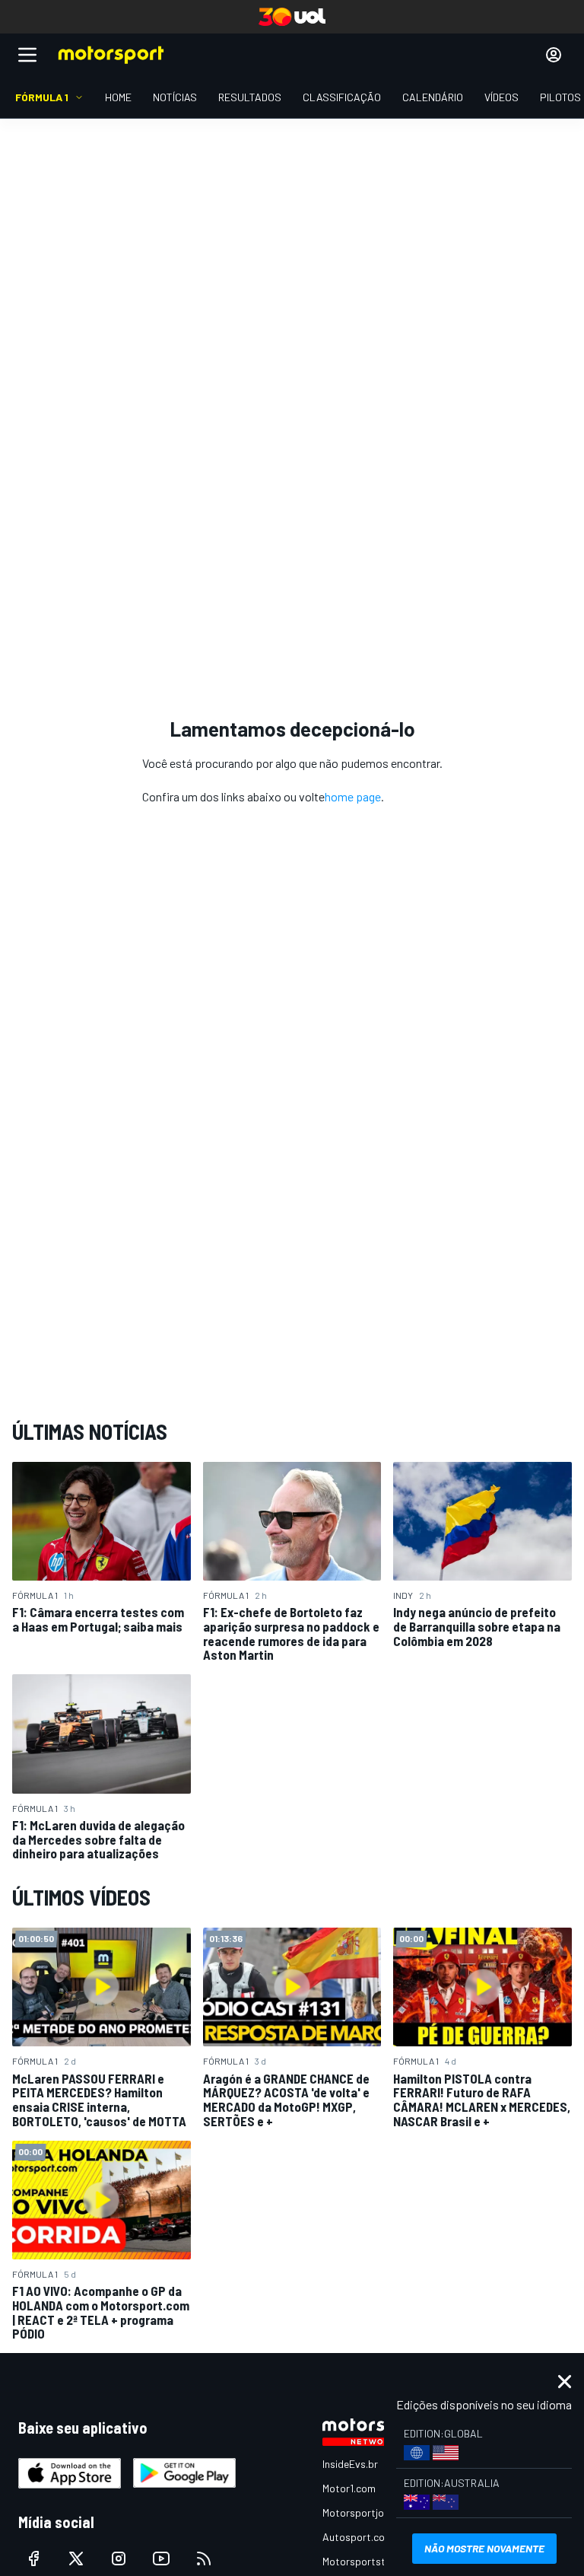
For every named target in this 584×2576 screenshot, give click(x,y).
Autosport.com (358, 2537)
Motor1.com (349, 2488)
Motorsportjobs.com (370, 2512)
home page (353, 796)
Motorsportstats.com (373, 2561)
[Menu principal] (27, 55)
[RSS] (204, 2558)
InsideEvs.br (350, 2464)
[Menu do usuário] (554, 55)
